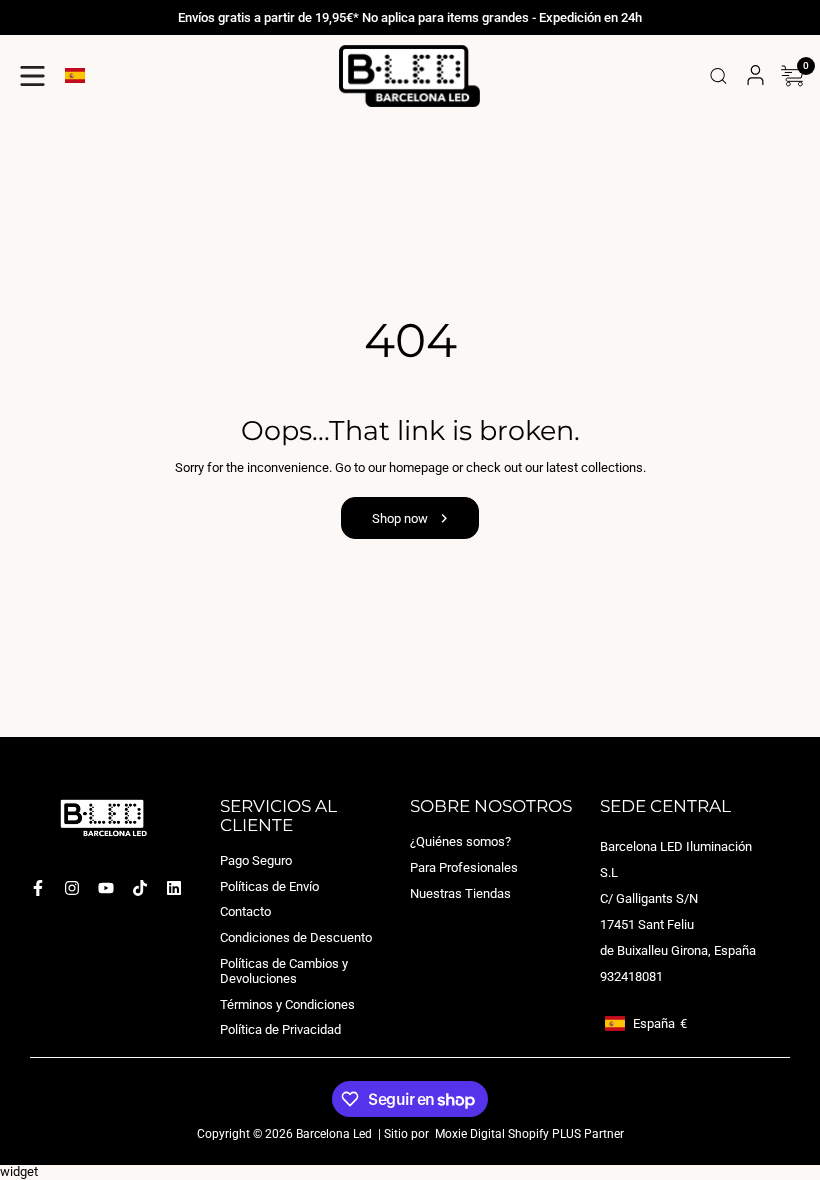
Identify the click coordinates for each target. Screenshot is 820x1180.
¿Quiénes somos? (460, 841)
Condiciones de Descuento (296, 937)
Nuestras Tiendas (460, 892)
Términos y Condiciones (287, 1004)
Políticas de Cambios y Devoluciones (284, 970)
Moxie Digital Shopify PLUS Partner (528, 1134)
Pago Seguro (256, 860)
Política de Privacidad (280, 1029)
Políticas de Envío (269, 886)
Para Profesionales (464, 867)
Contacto (245, 911)
